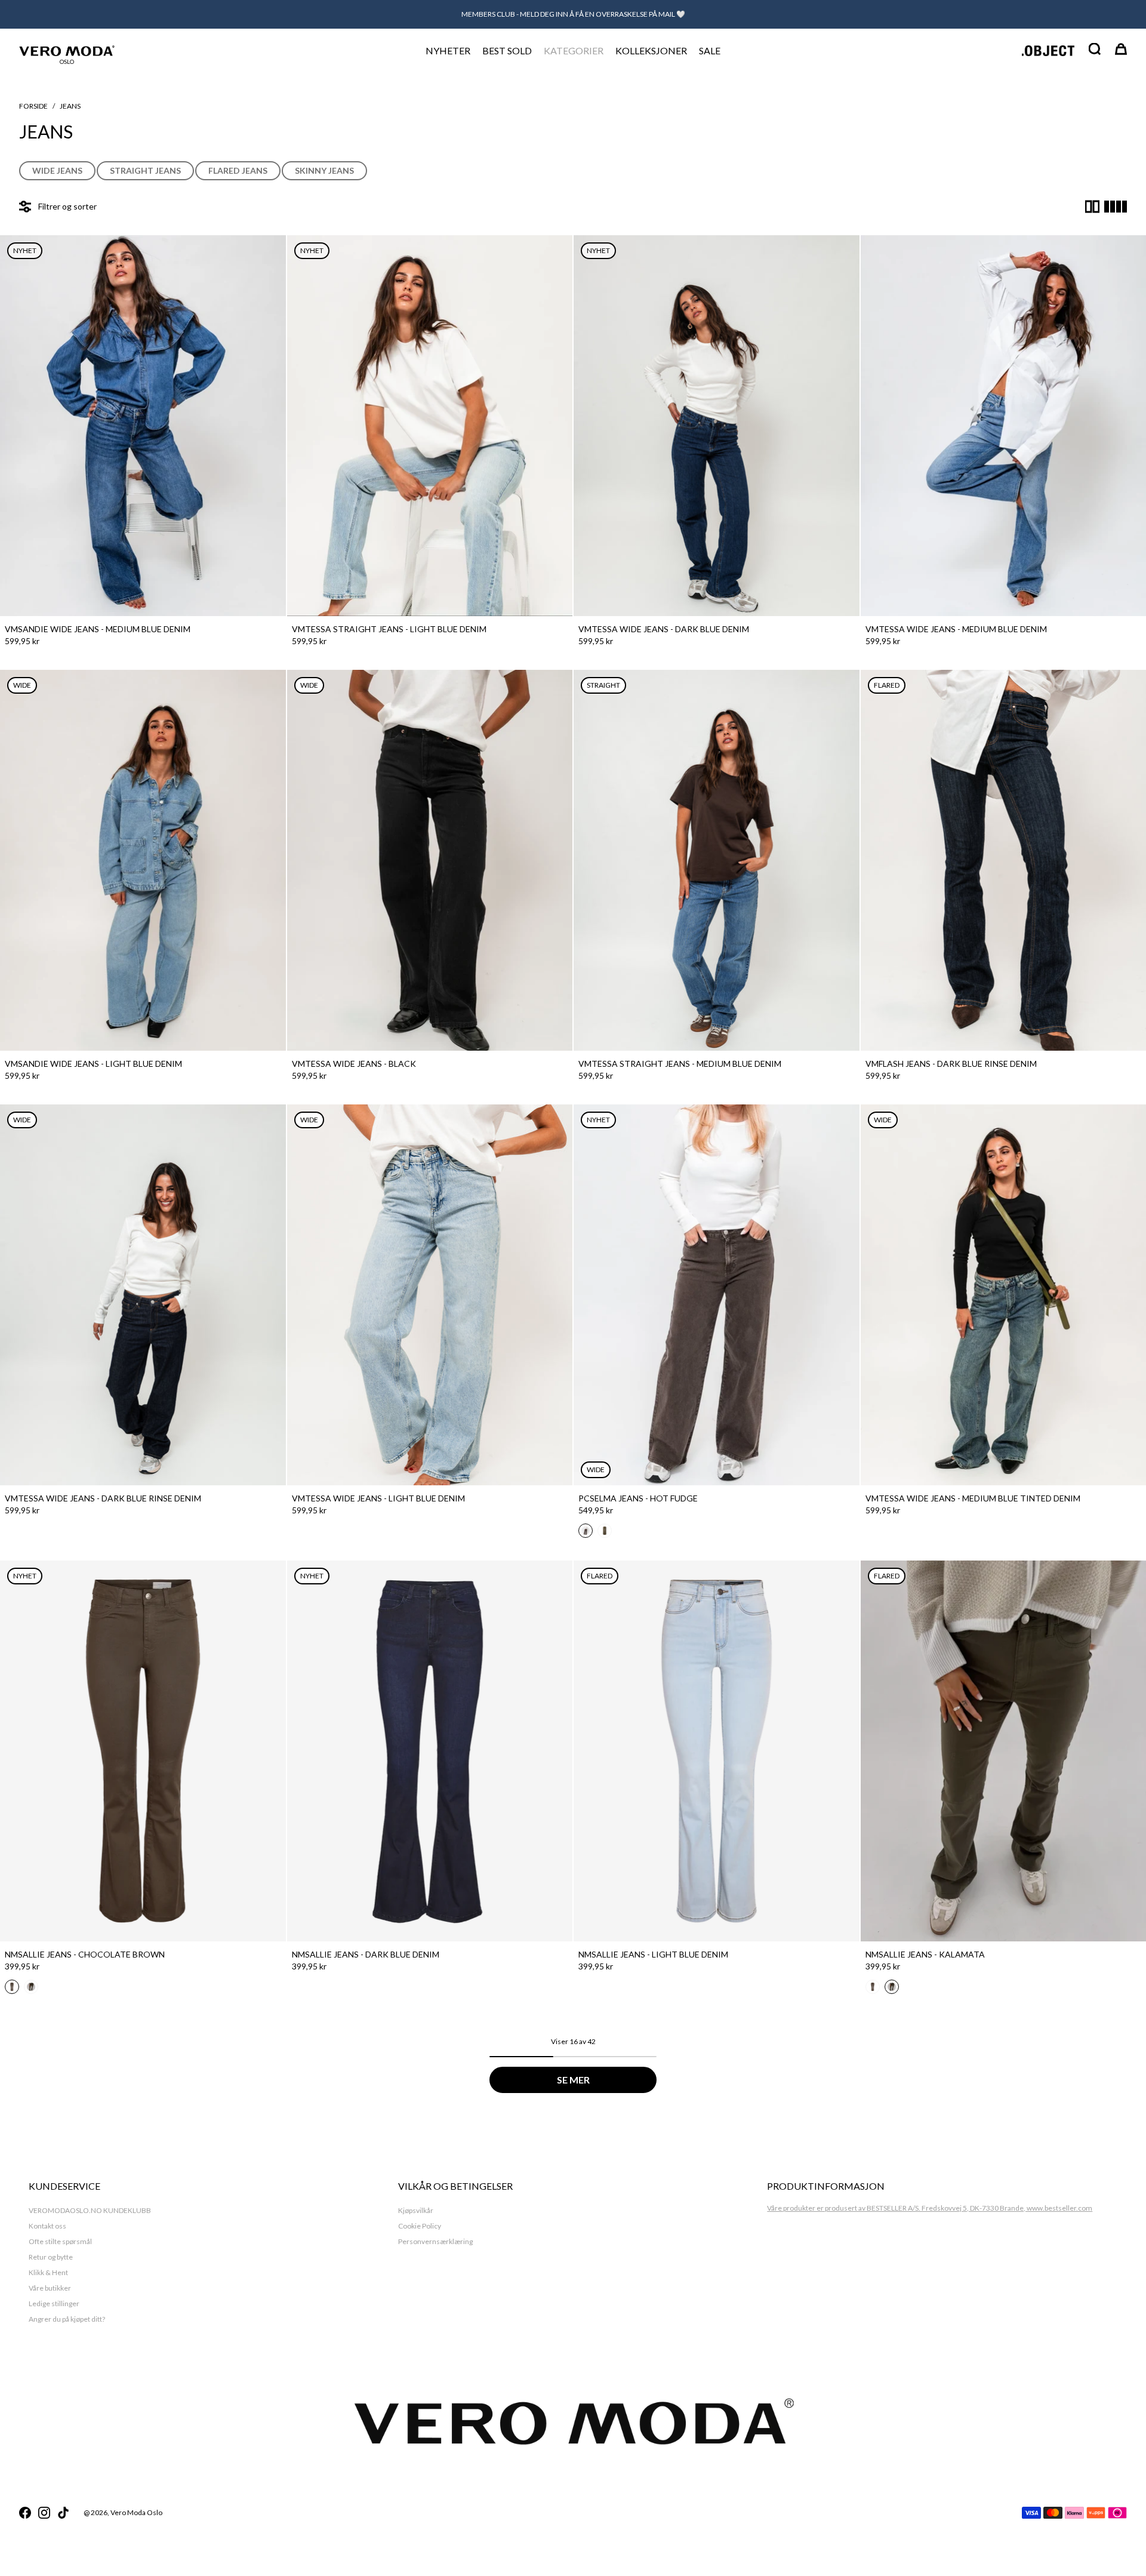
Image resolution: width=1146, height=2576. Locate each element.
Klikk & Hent (48, 2272)
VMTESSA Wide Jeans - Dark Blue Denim (664, 629)
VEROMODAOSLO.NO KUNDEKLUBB (90, 2210)
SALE (710, 50)
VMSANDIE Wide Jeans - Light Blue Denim (93, 1064)
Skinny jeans (324, 170)
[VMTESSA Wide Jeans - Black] (430, 860)
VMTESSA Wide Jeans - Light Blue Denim (378, 1498)
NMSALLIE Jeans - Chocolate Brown (85, 1954)
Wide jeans (57, 170)
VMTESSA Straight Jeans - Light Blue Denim (389, 629)
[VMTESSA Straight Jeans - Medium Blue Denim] (717, 860)
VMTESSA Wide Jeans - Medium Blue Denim (956, 629)
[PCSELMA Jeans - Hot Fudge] (717, 1295)
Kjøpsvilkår (416, 2210)
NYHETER (448, 50)
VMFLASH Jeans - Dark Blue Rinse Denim (951, 1064)
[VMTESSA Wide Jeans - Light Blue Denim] (430, 1295)
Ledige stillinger (54, 2303)
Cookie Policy (420, 2226)
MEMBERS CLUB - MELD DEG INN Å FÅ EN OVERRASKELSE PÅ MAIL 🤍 (573, 14)
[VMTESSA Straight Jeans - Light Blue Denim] (430, 426)
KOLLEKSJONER (651, 50)
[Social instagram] (44, 2513)
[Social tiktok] (63, 2513)
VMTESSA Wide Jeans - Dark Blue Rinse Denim (103, 1498)
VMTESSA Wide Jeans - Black (354, 1064)
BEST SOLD (507, 50)
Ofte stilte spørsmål (60, 2241)
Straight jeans (145, 170)
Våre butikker (50, 2288)
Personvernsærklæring (435, 2241)
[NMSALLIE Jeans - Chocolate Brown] (143, 1751)
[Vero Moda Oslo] (67, 50)
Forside (33, 106)
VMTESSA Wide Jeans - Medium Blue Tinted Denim (973, 1498)
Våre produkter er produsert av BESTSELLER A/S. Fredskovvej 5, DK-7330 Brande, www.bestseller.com (930, 2208)
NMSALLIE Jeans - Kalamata (925, 1954)
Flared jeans (238, 170)
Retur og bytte (51, 2257)
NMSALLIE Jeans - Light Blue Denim (653, 1954)
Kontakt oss (47, 2226)
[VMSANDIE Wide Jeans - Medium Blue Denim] (143, 426)
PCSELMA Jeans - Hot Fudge (638, 1498)
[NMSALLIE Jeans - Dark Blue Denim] (430, 1751)
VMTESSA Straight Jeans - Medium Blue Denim (680, 1064)
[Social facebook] (25, 2513)
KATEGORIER (574, 50)
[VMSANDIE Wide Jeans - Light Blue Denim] (143, 860)
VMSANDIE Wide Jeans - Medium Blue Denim (98, 629)
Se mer (573, 2080)
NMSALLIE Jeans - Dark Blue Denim (366, 1954)
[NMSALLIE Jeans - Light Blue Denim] (717, 1751)
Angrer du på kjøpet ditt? (67, 2319)
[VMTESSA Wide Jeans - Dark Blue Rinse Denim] (143, 1295)
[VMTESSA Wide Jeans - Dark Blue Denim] (717, 426)
